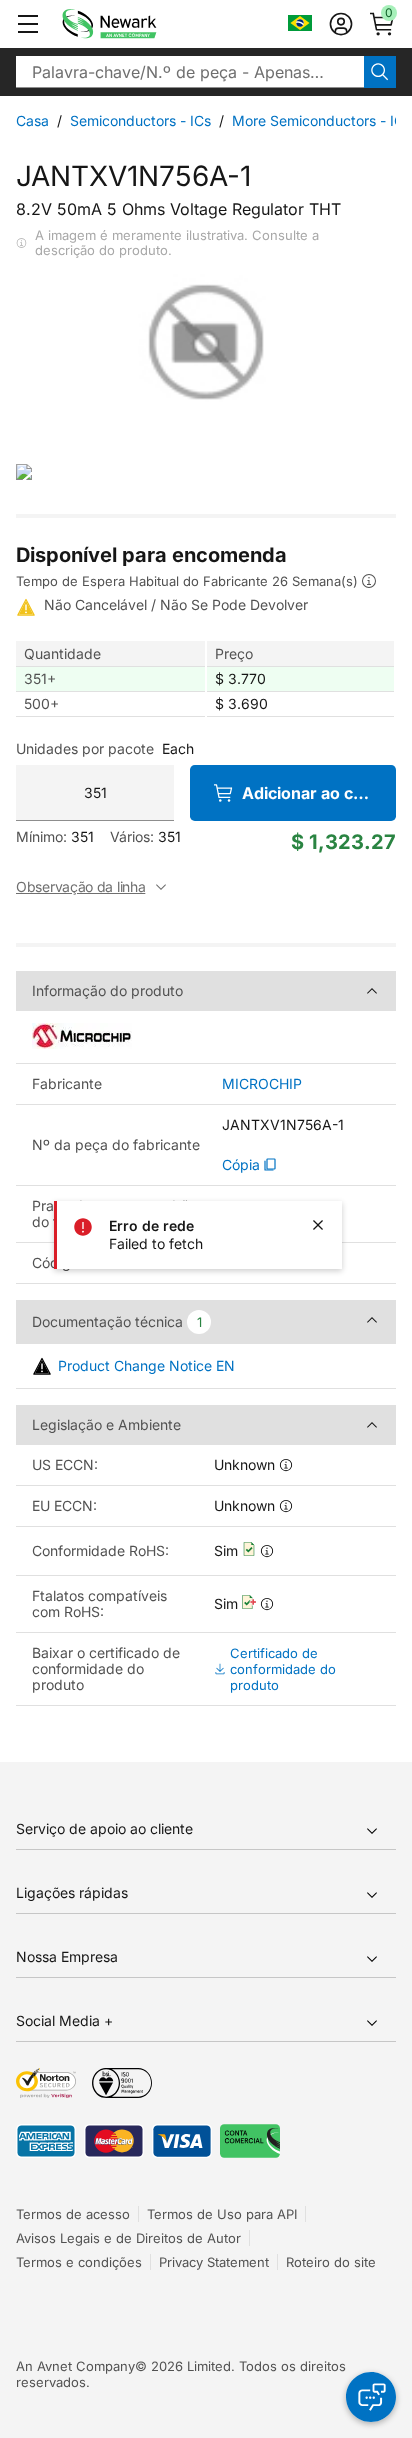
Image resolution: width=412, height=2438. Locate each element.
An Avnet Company (75, 2366)
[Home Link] (139, 24)
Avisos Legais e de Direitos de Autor (128, 2238)
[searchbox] (190, 72)
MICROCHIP (262, 1084)
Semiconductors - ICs (140, 120)
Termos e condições (79, 2262)
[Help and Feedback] (371, 2397)
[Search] (380, 72)
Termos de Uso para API (222, 2214)
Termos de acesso (73, 2214)
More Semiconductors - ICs (321, 120)
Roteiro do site (331, 2262)
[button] (28, 24)
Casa (32, 120)
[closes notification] (318, 1225)
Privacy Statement (214, 2262)
